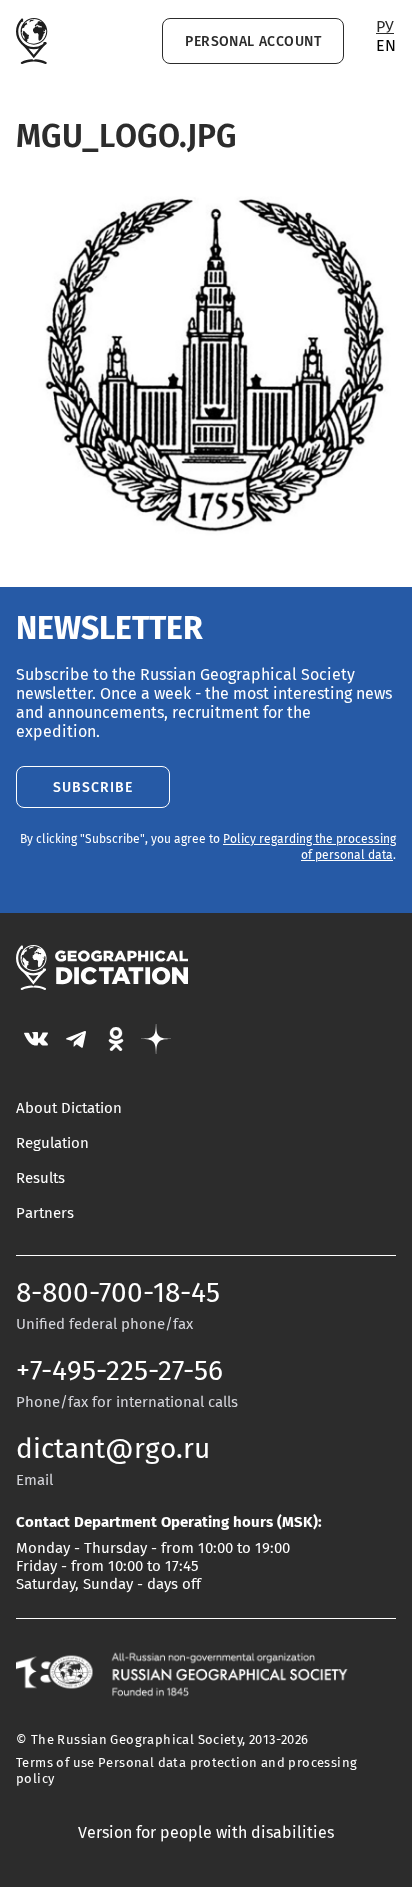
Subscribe (93, 787)
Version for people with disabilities (206, 1833)
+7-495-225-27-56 (119, 1372)
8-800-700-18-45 (118, 1294)
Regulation (52, 1143)
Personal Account (253, 41)
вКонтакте (36, 1039)
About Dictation (69, 1108)
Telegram (76, 1039)
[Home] (32, 41)
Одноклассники (116, 1039)
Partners (45, 1213)
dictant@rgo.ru (113, 1450)
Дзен (156, 1039)
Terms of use (55, 1763)
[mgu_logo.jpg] (206, 545)
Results (40, 1178)
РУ (385, 27)
